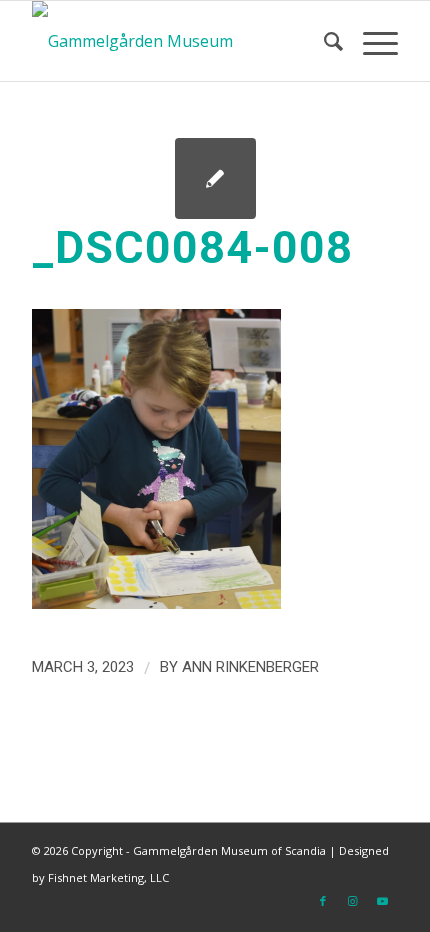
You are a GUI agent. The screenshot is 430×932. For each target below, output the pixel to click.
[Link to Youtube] (383, 901)
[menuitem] (323, 41)
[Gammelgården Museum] (178, 41)
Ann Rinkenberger (250, 667)
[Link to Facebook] (323, 901)
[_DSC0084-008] (215, 178)
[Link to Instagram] (353, 901)
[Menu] (370, 41)
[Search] (323, 41)
